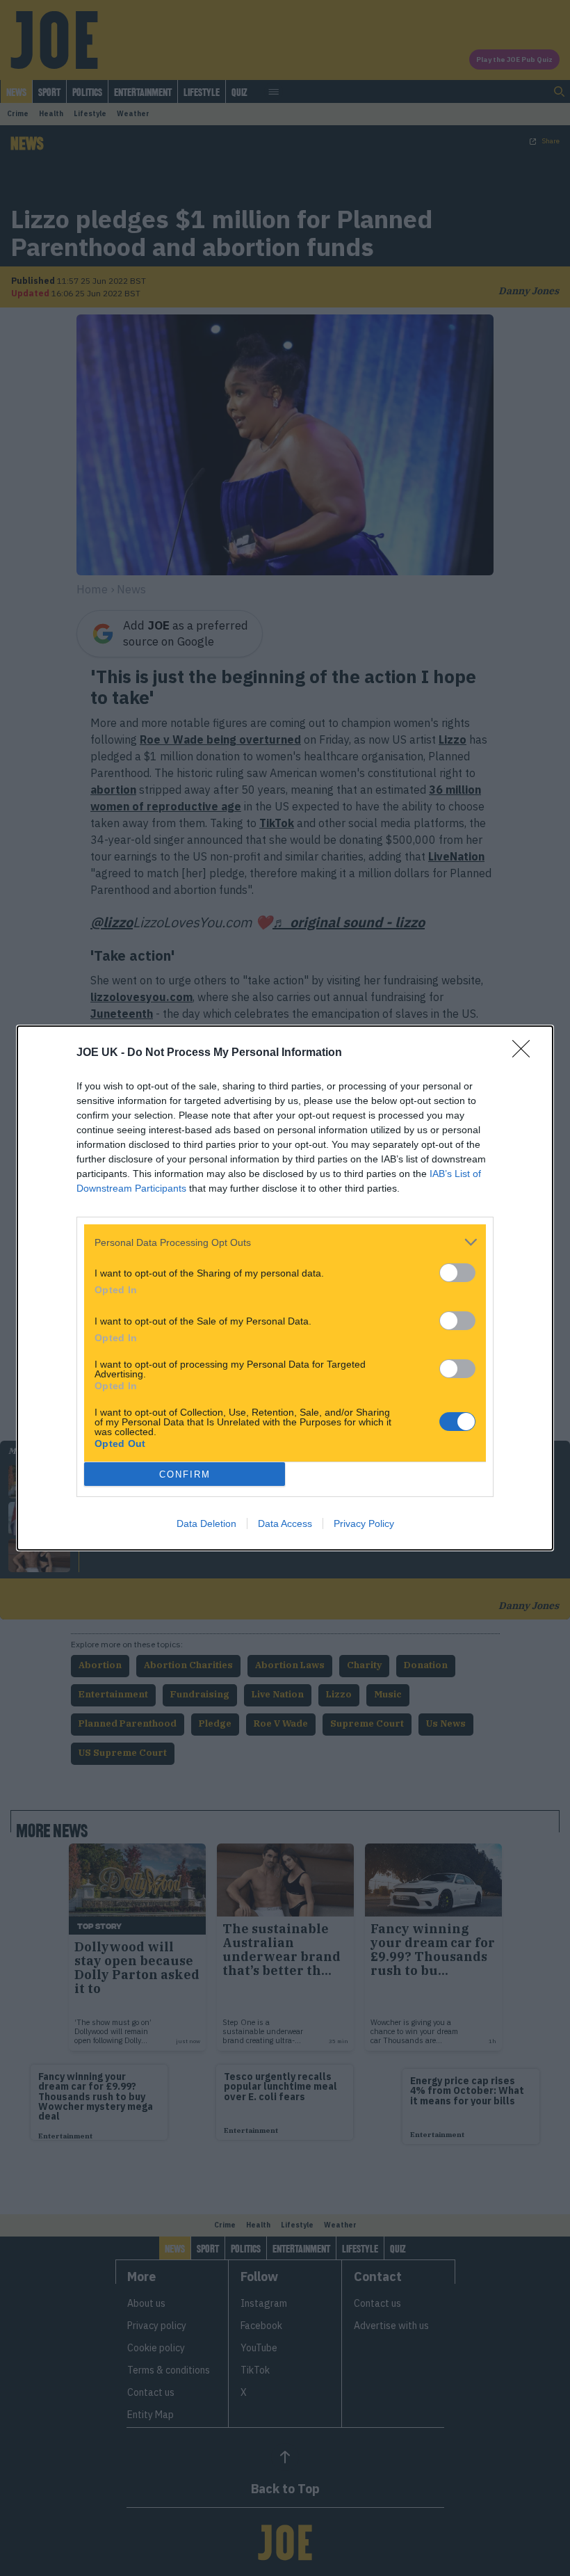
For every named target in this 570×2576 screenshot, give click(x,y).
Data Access (285, 1523)
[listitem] (285, 1242)
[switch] (457, 1273)
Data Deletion (206, 1523)
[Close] (526, 1053)
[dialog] (285, 1288)
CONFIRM (185, 1474)
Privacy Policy (364, 1523)
